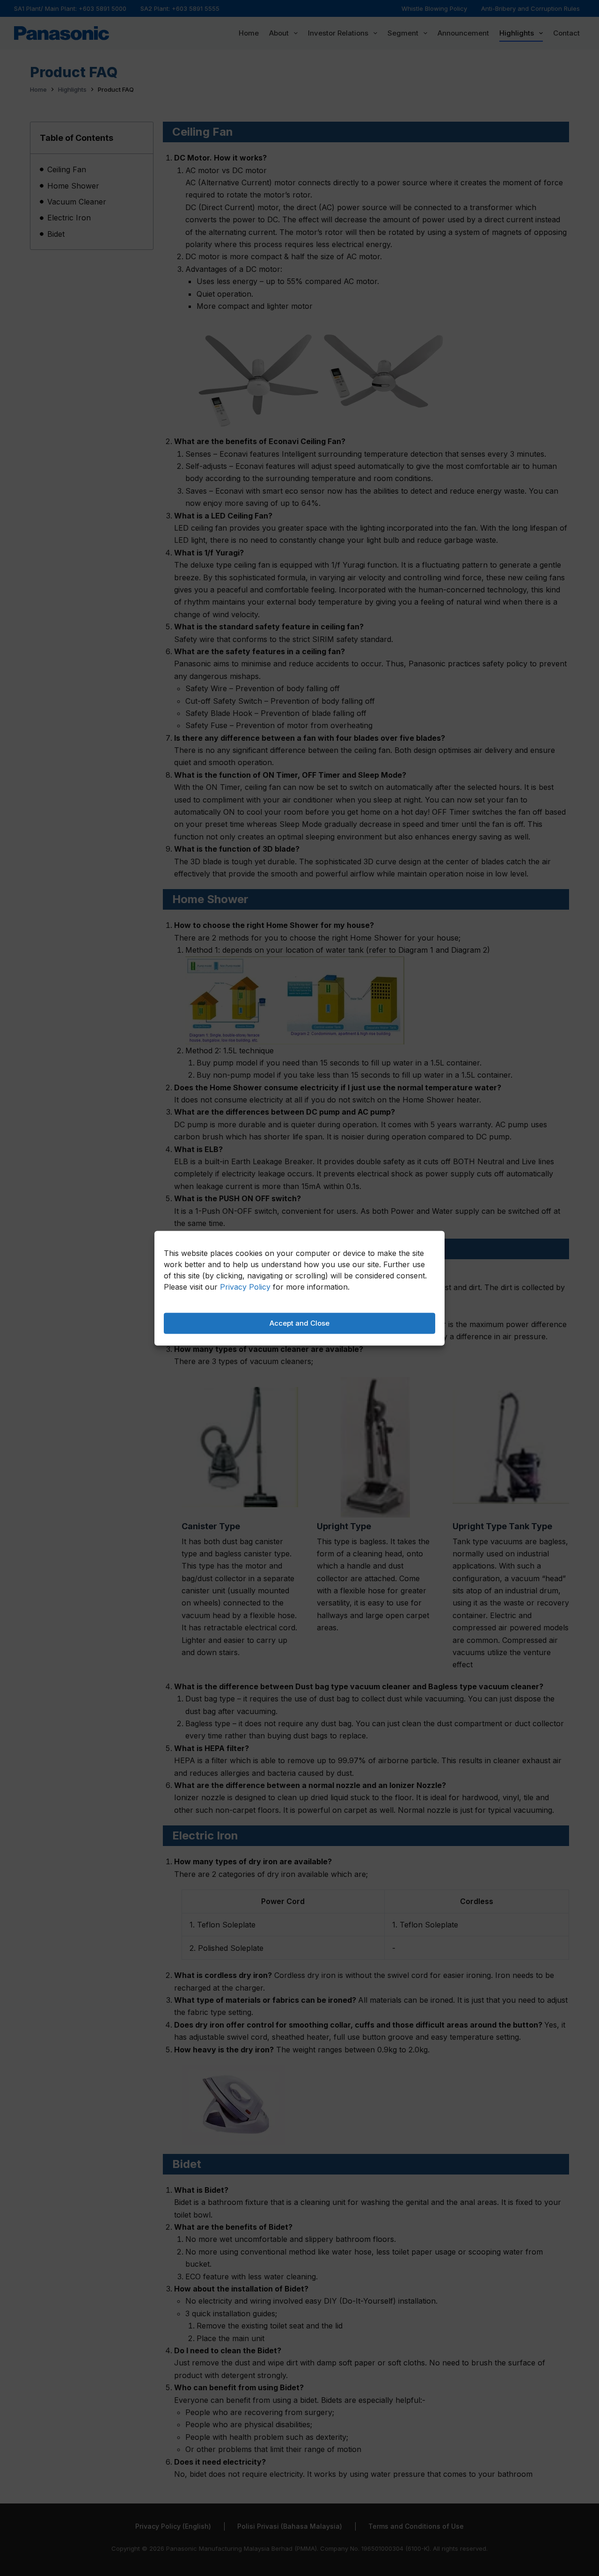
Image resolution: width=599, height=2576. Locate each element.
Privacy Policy (245, 1286)
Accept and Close (299, 1323)
